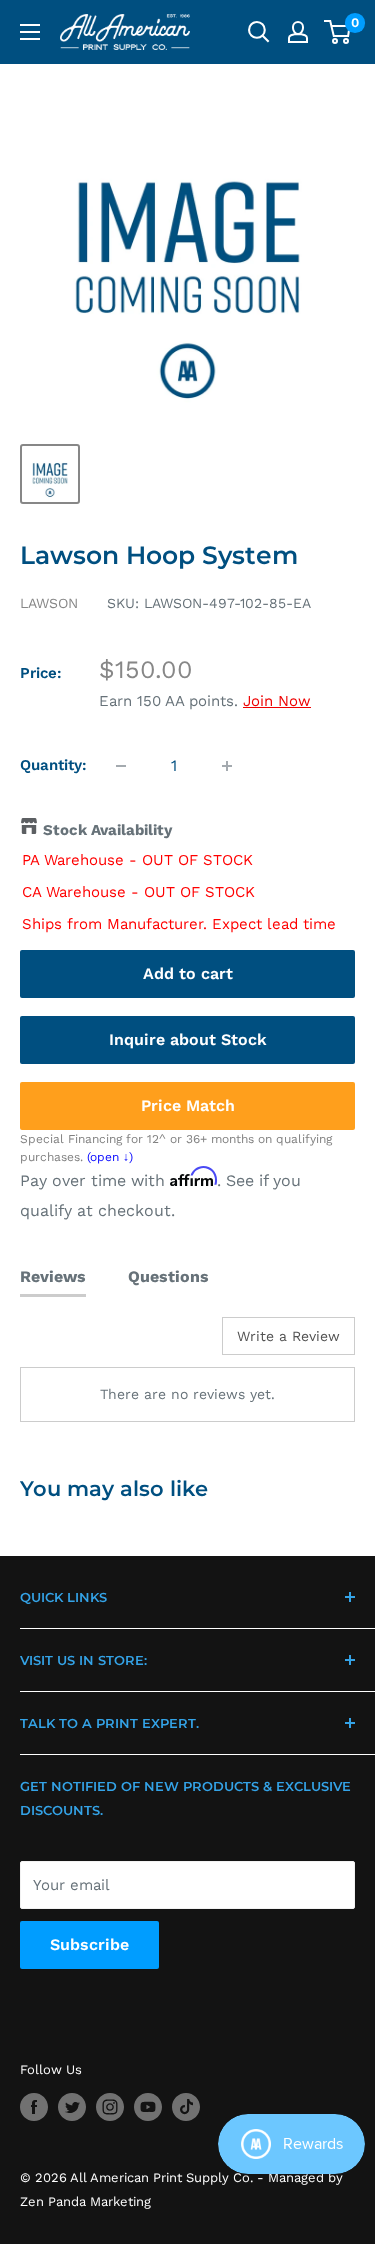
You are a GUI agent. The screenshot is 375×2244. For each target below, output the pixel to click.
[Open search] (259, 32)
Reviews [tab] (53, 1276)
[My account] (298, 32)
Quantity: (53, 765)
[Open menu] (30, 32)
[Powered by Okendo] (70, 1343)
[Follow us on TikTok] (186, 2107)
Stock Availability (107, 830)
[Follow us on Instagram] (110, 2107)
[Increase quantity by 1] (227, 766)
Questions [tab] (168, 1276)
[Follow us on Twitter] (72, 2107)
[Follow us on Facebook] (34, 2107)
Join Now (277, 701)
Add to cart (188, 973)
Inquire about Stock (188, 1039)
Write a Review (288, 1336)
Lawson (49, 603)
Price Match (188, 1105)
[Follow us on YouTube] (148, 2107)
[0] (338, 32)
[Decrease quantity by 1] (121, 766)
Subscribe (89, 1944)
